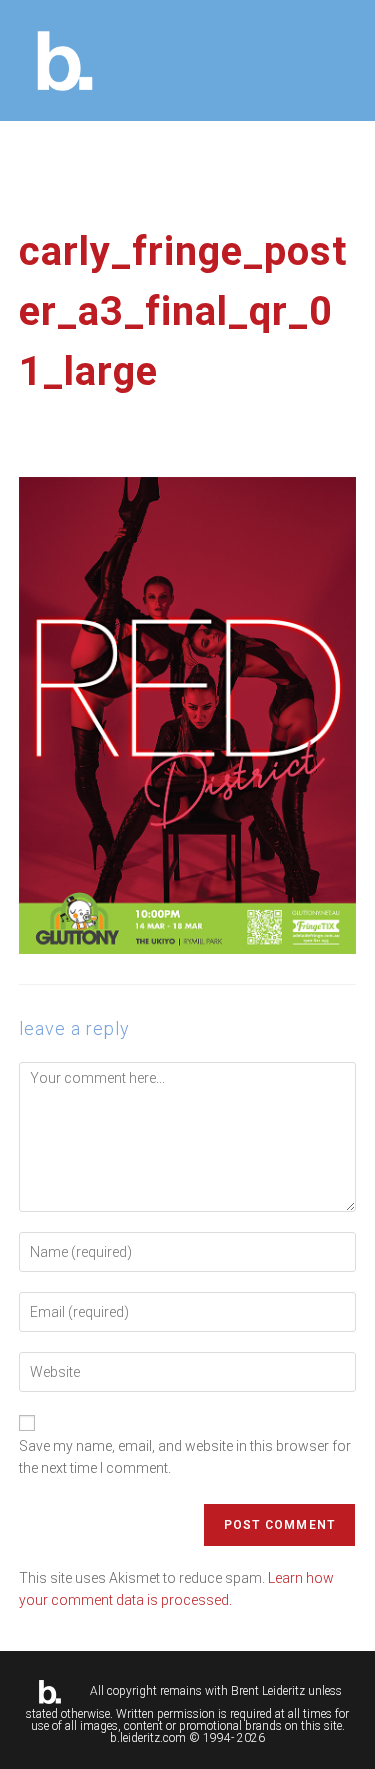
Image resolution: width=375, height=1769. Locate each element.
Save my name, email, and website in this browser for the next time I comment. (185, 1457)
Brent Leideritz (268, 1691)
